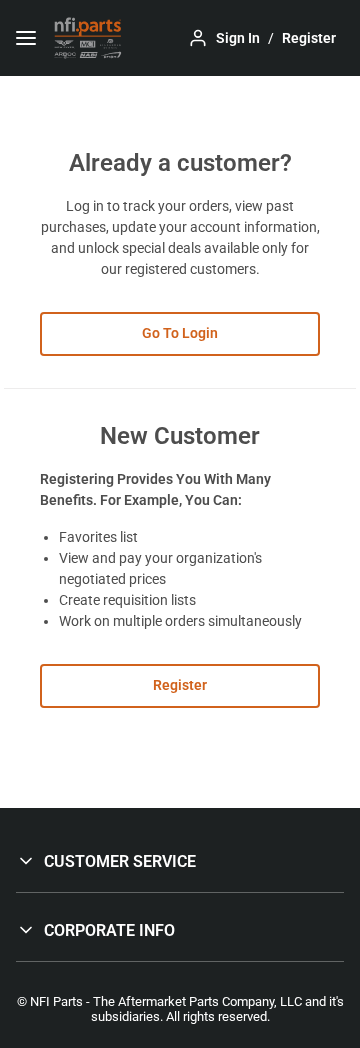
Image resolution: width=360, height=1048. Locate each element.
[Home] (88, 38)
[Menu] (26, 38)
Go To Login (180, 333)
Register (180, 685)
